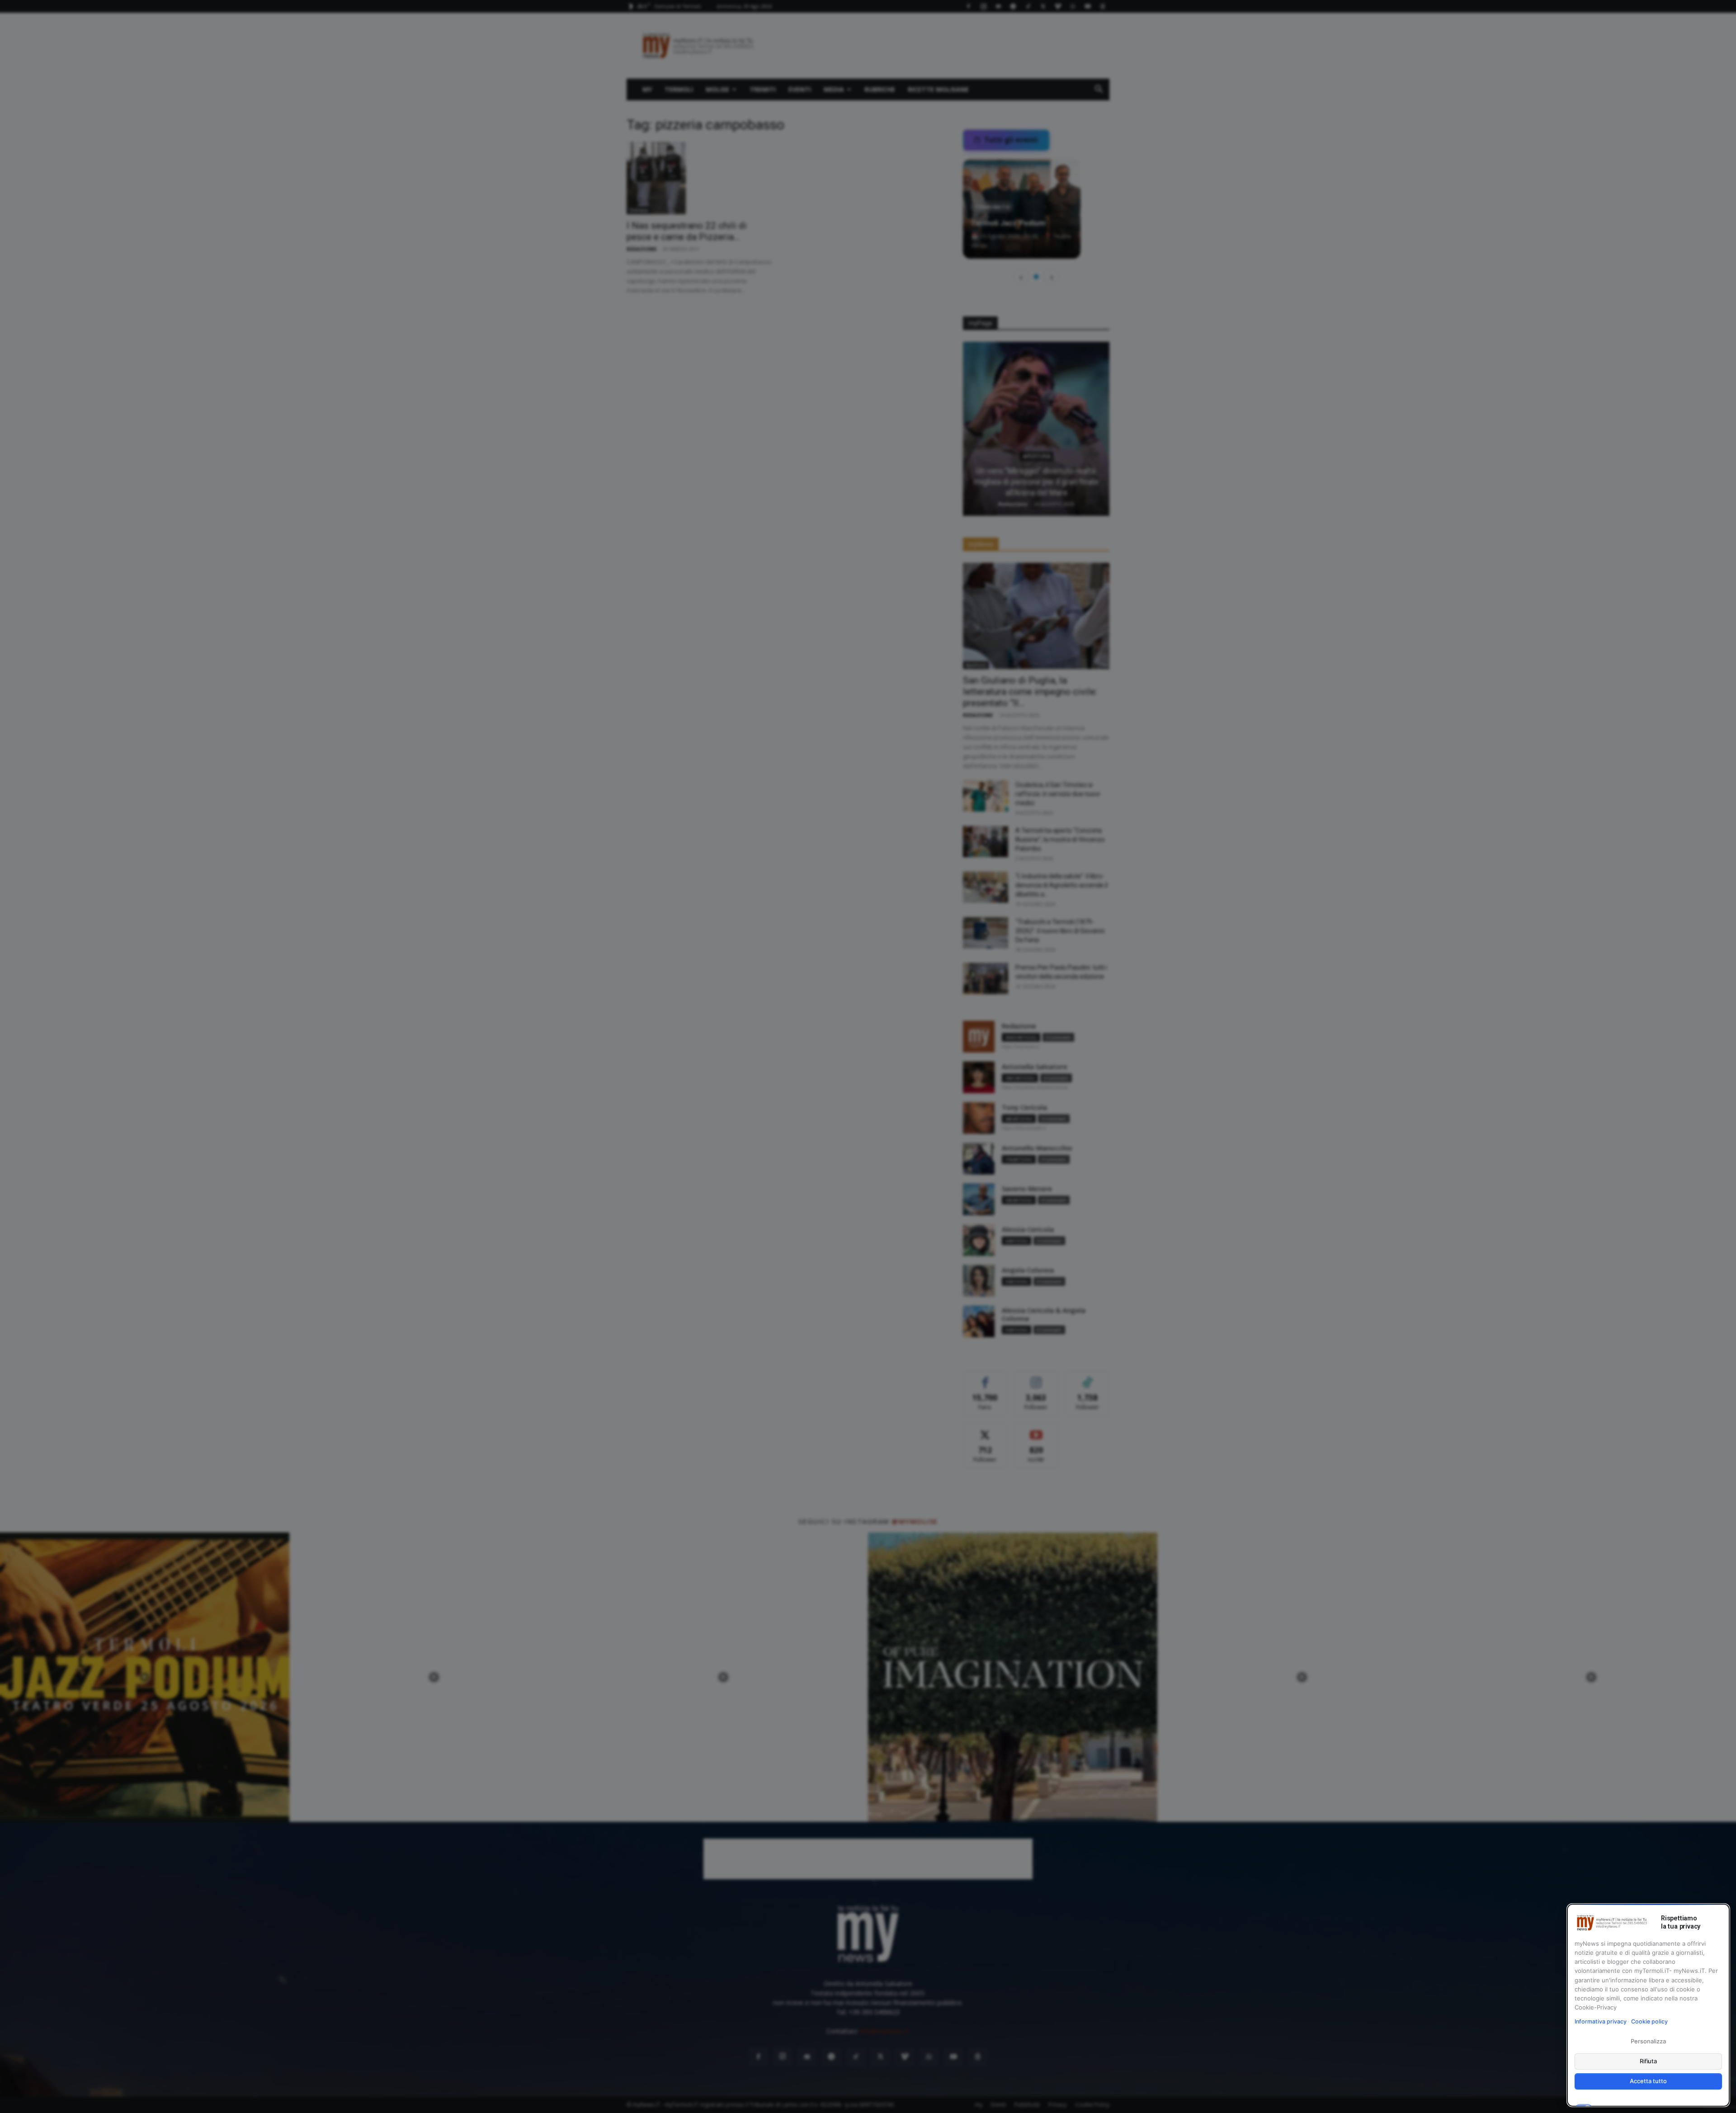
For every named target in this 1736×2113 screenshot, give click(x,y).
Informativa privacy (1601, 2021)
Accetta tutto (1648, 2081)
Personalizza (1648, 2041)
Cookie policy (1649, 2021)
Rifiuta (1649, 2061)
